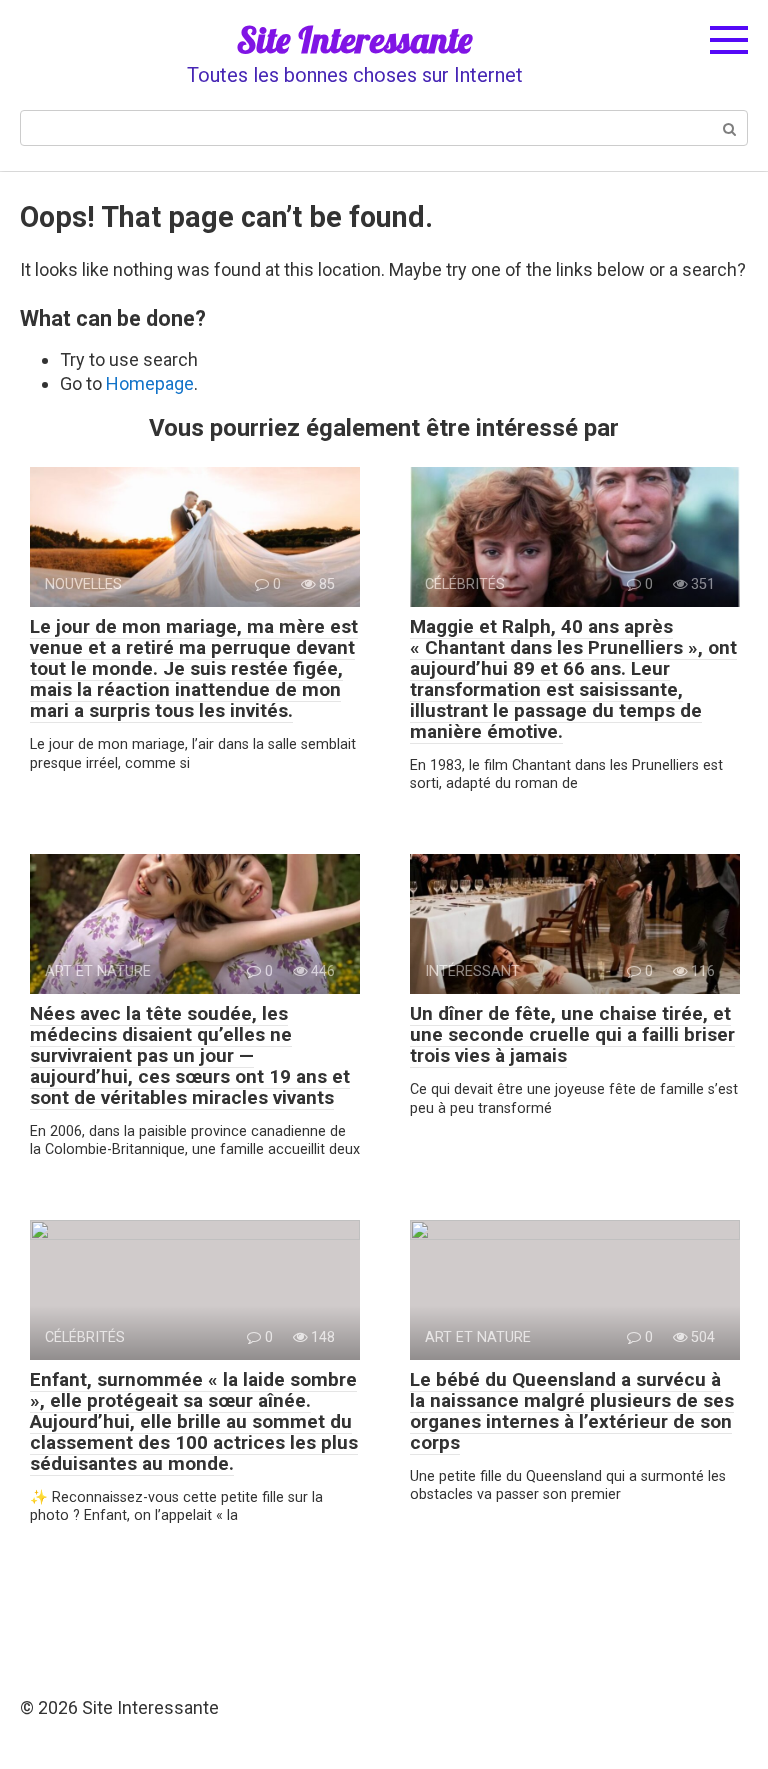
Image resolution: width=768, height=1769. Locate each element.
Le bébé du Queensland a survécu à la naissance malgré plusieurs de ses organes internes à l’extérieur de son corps (572, 1411)
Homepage (150, 383)
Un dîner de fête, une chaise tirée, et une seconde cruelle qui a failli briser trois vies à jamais (572, 1034)
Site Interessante (354, 39)
